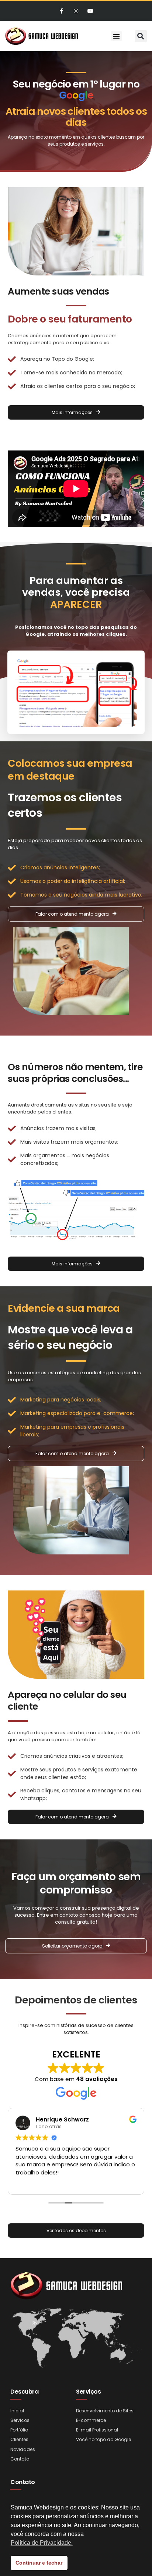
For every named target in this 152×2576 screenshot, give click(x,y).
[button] (116, 36)
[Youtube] (91, 11)
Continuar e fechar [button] (39, 2563)
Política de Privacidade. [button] (42, 2543)
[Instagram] (76, 11)
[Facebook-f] (61, 11)
